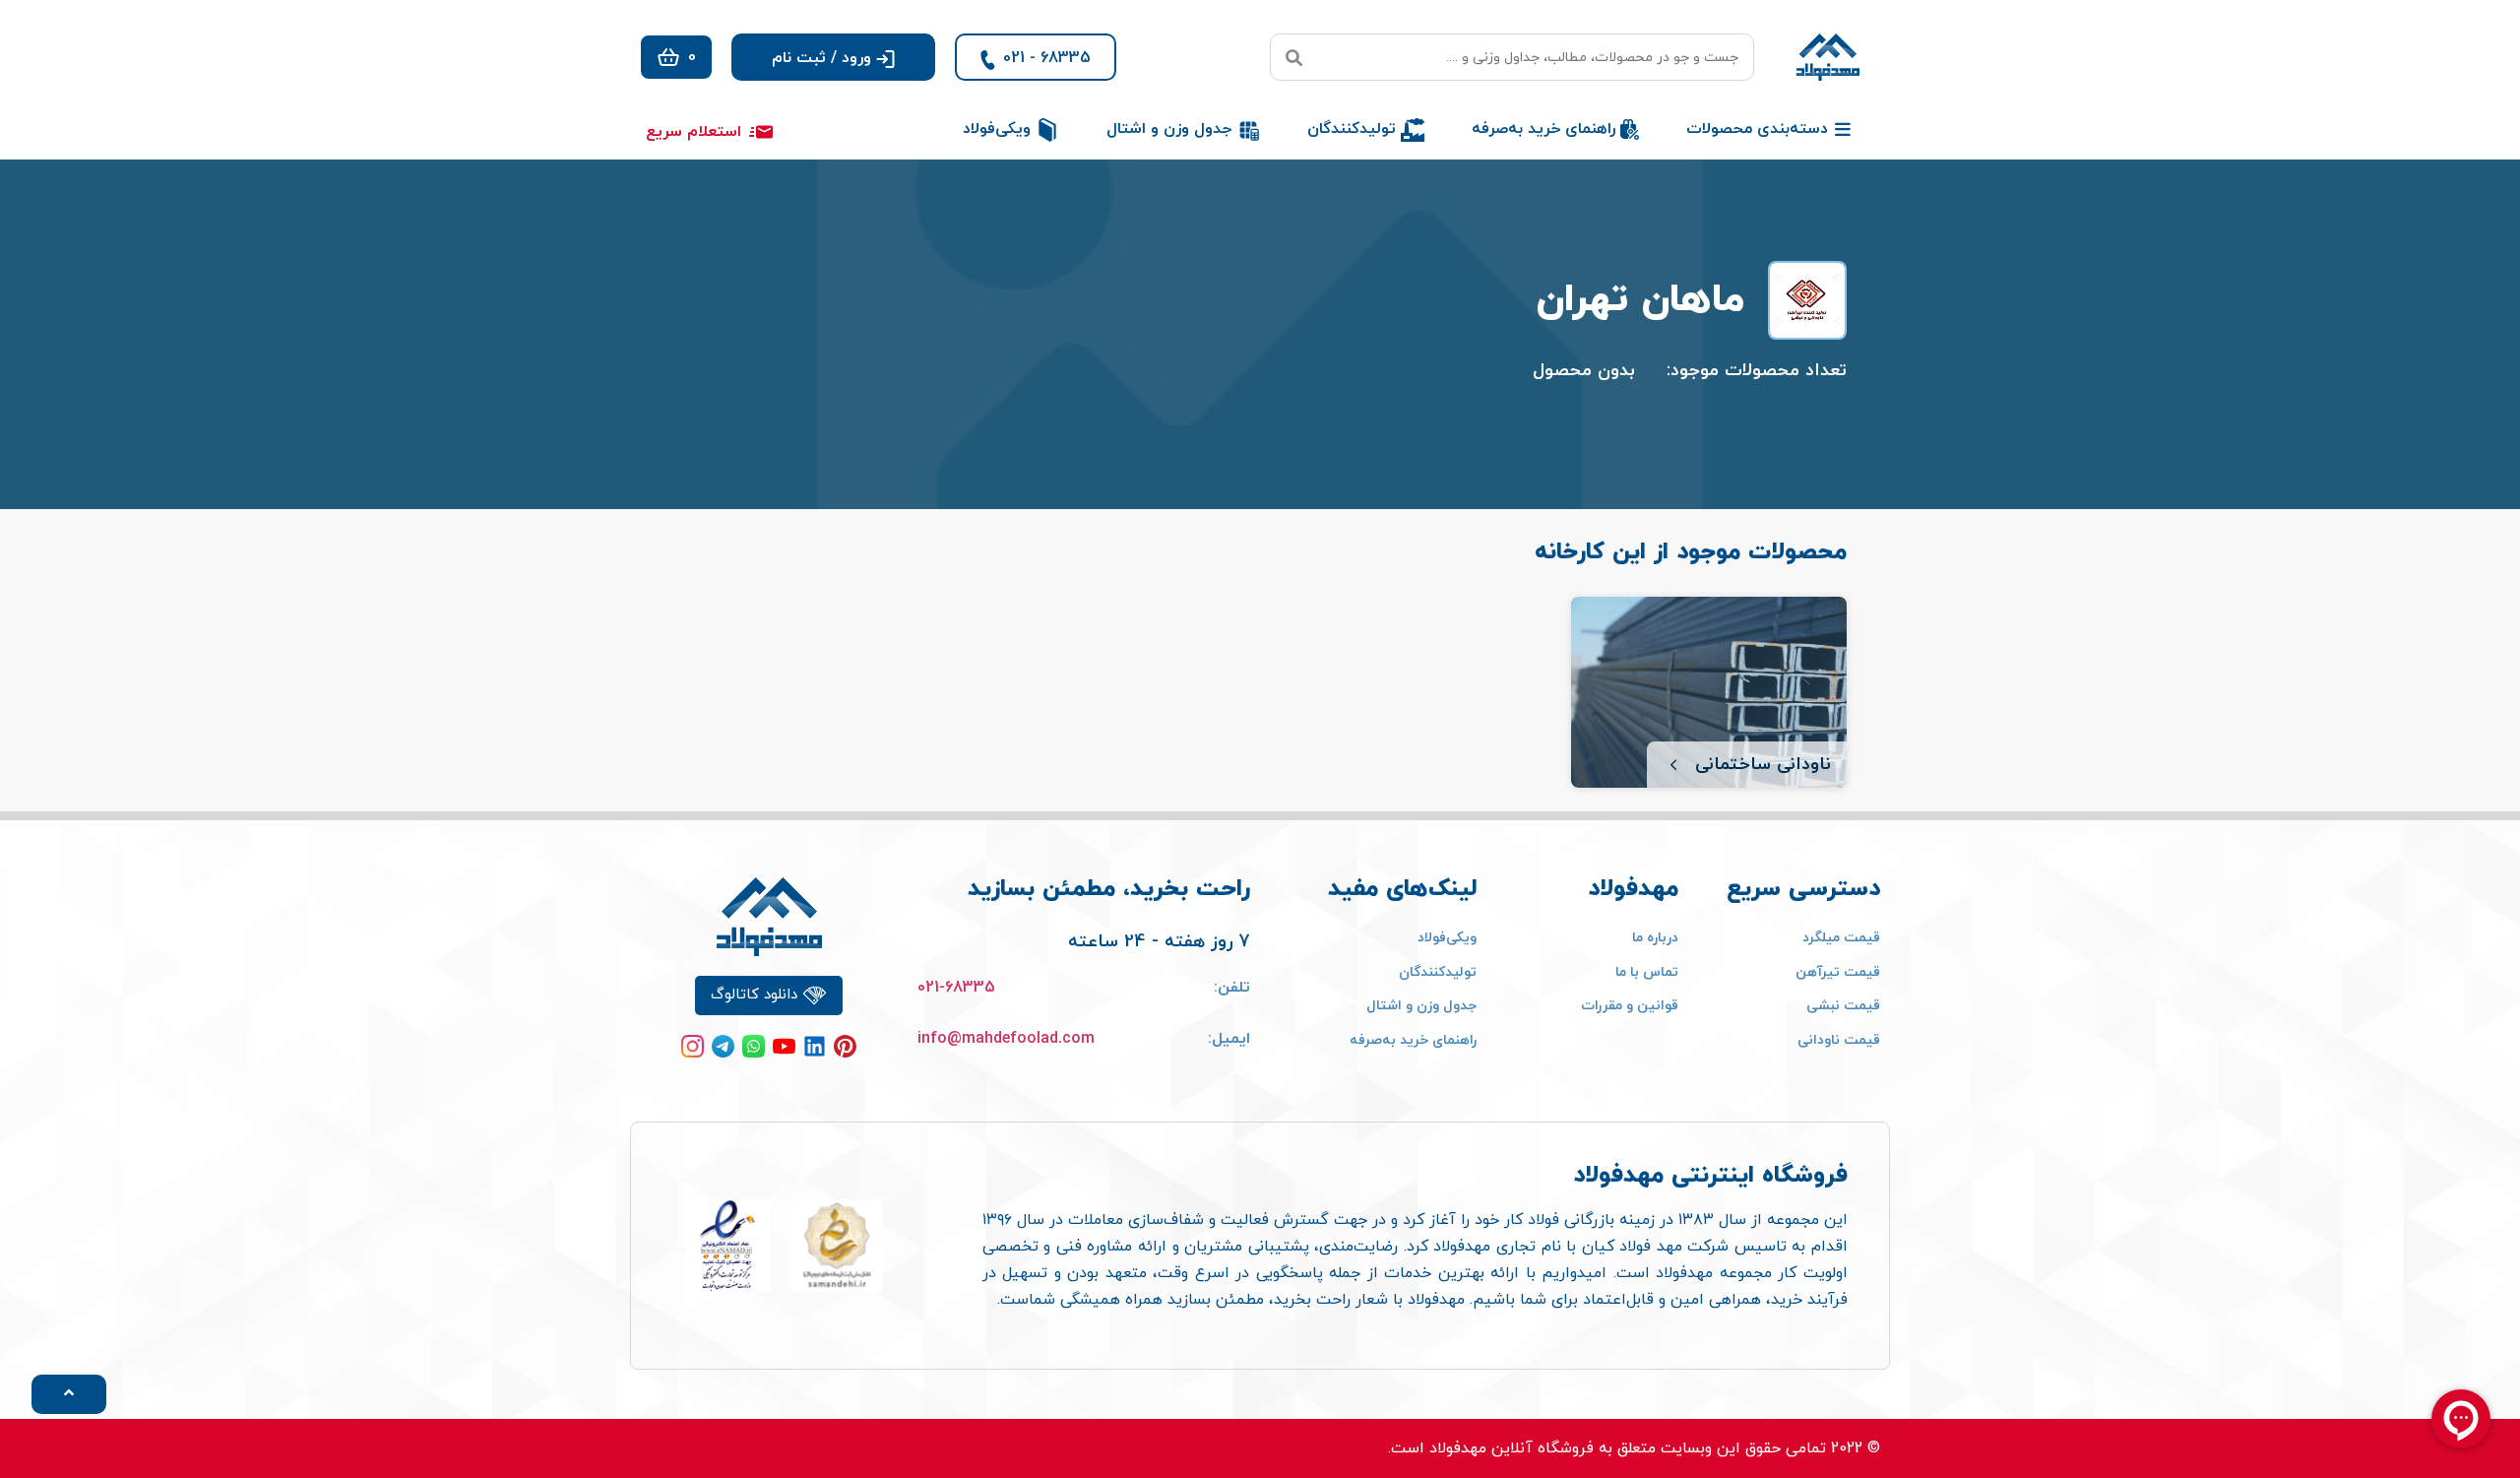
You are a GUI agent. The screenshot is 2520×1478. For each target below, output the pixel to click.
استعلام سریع (693, 132)
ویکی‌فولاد (1447, 938)
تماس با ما (1647, 972)
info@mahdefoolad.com (1006, 1039)
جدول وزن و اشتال (1421, 1006)
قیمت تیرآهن (1838, 972)
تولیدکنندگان (1438, 972)
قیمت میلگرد (1841, 938)
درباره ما (1655, 938)
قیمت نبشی (1843, 1006)
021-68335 (956, 988)
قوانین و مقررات (1630, 1006)
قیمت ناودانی (1839, 1040)
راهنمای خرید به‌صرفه (1413, 1040)
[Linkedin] (815, 1046)
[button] (833, 57)
